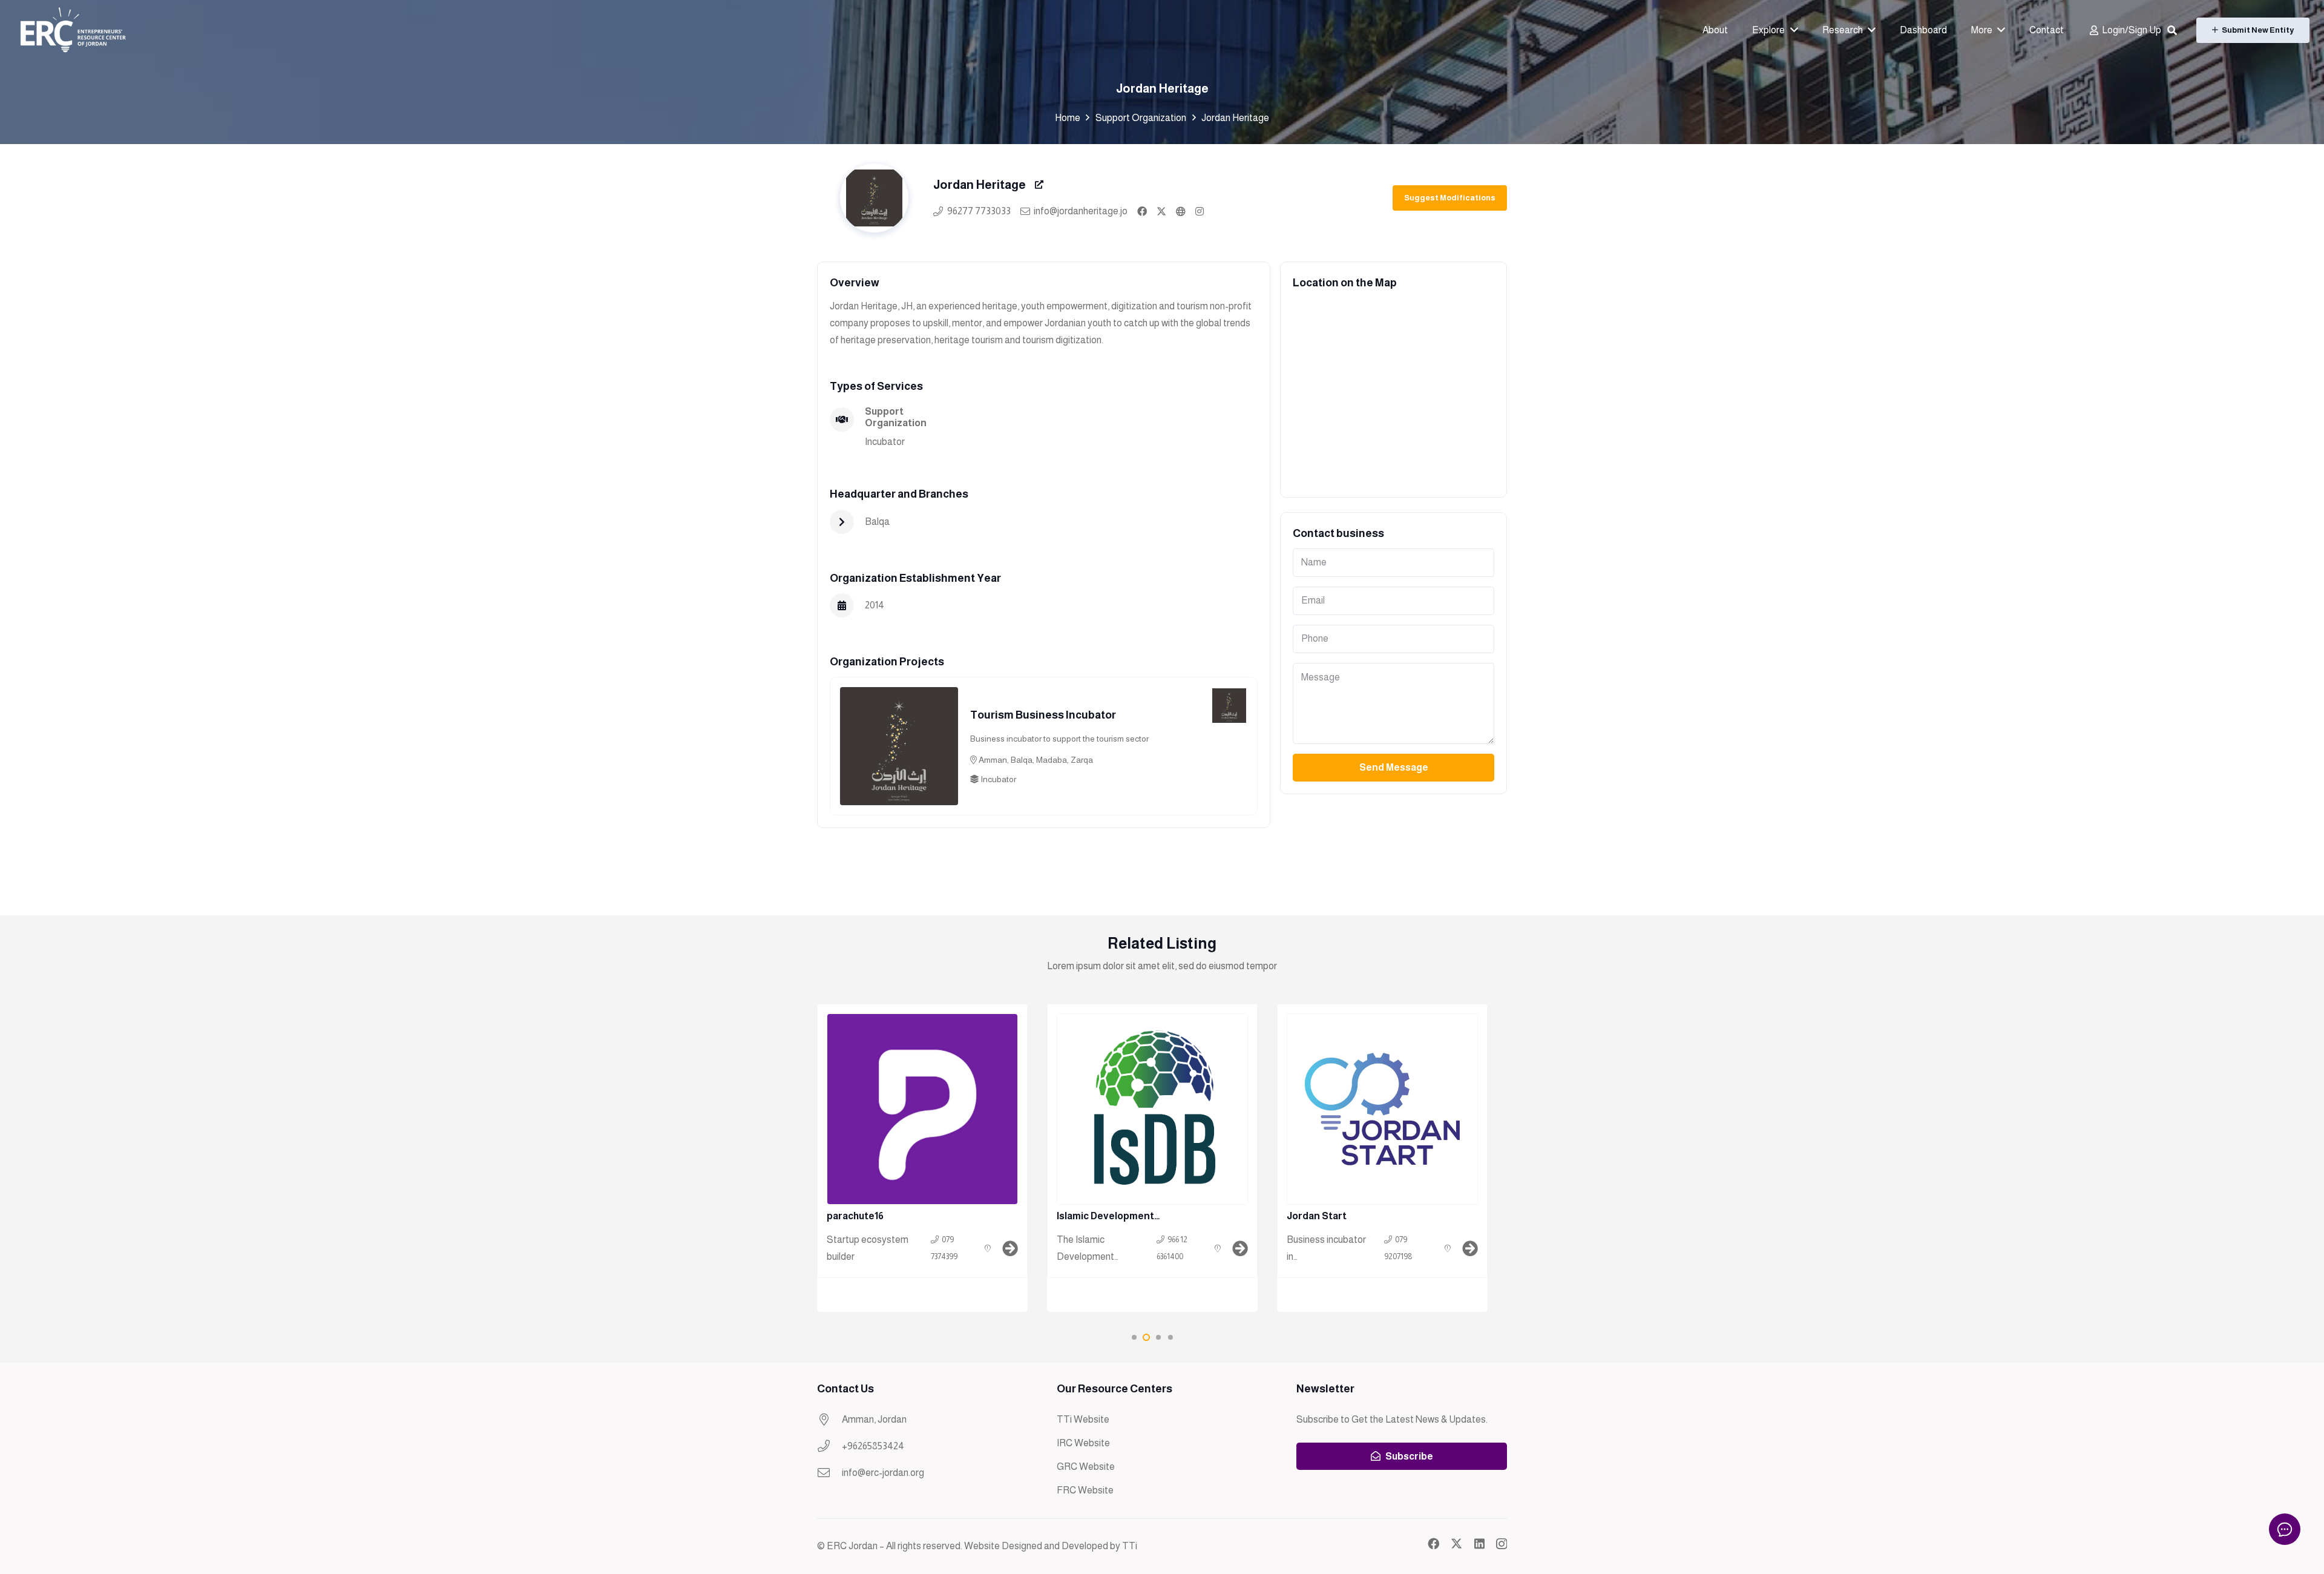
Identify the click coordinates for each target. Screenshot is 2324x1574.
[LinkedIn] (1479, 1543)
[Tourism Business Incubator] (899, 695)
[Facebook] (1433, 1543)
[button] (2172, 31)
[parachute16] (922, 1158)
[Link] (1142, 211)
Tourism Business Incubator (1043, 715)
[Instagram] (1502, 1544)
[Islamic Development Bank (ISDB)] (1152, 1158)
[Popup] (1039, 185)
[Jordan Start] (1382, 1158)
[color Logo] (72, 30)
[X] (1456, 1543)
